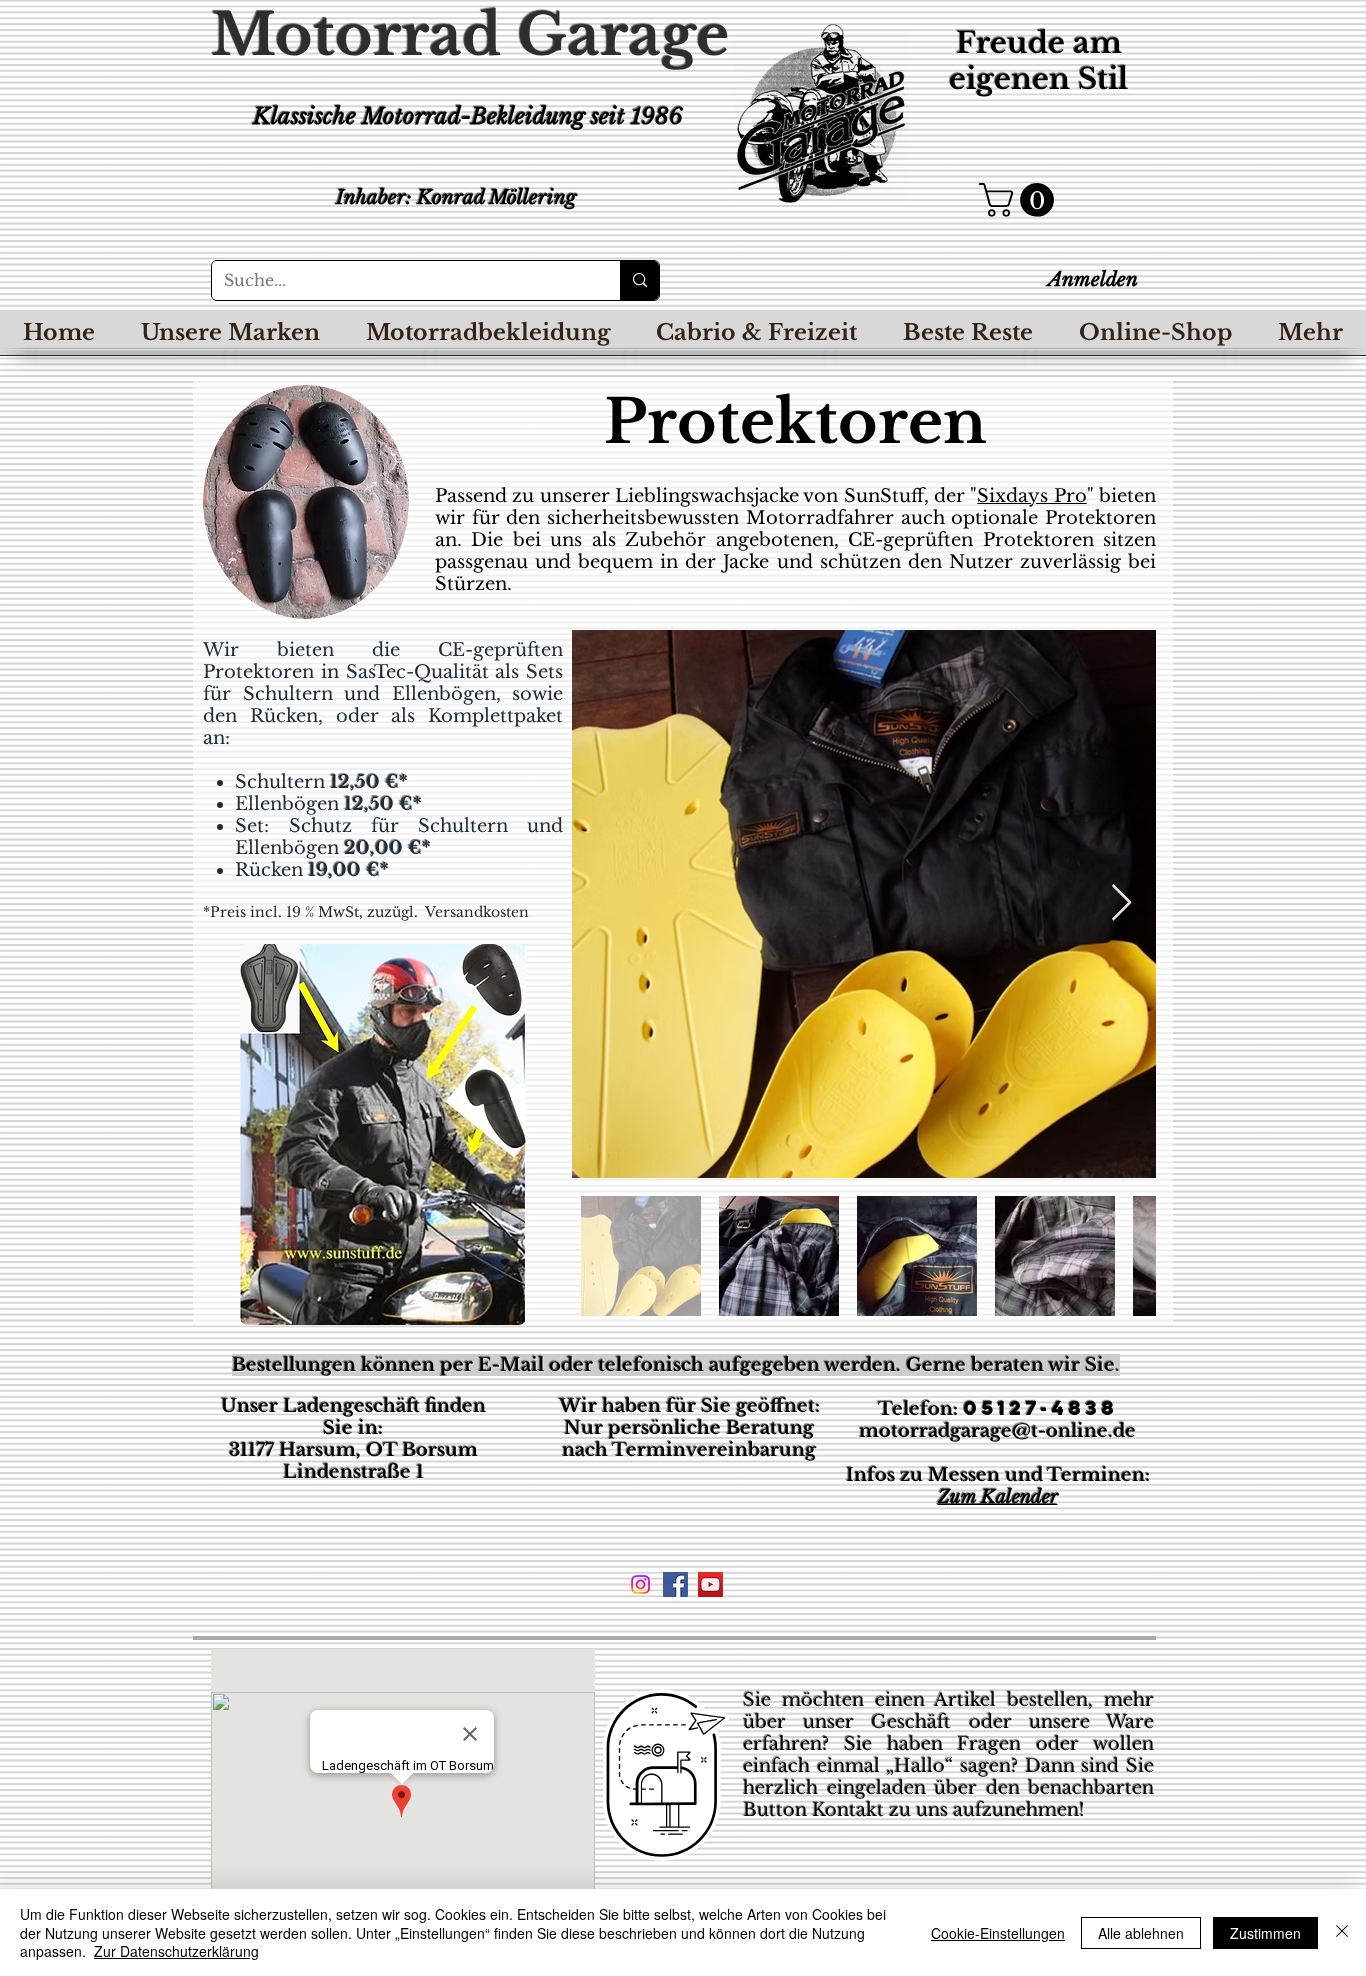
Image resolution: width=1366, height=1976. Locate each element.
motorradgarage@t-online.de (997, 1431)
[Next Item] (1121, 903)
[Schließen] (1342, 1932)
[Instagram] (640, 1584)
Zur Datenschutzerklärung (176, 1951)
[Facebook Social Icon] (675, 1584)
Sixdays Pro (1031, 496)
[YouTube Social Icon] (710, 1584)
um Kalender (1004, 1497)
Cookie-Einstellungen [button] (998, 1933)
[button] (1020, 200)
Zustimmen (1265, 1933)
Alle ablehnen (1141, 1933)
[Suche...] (639, 280)
